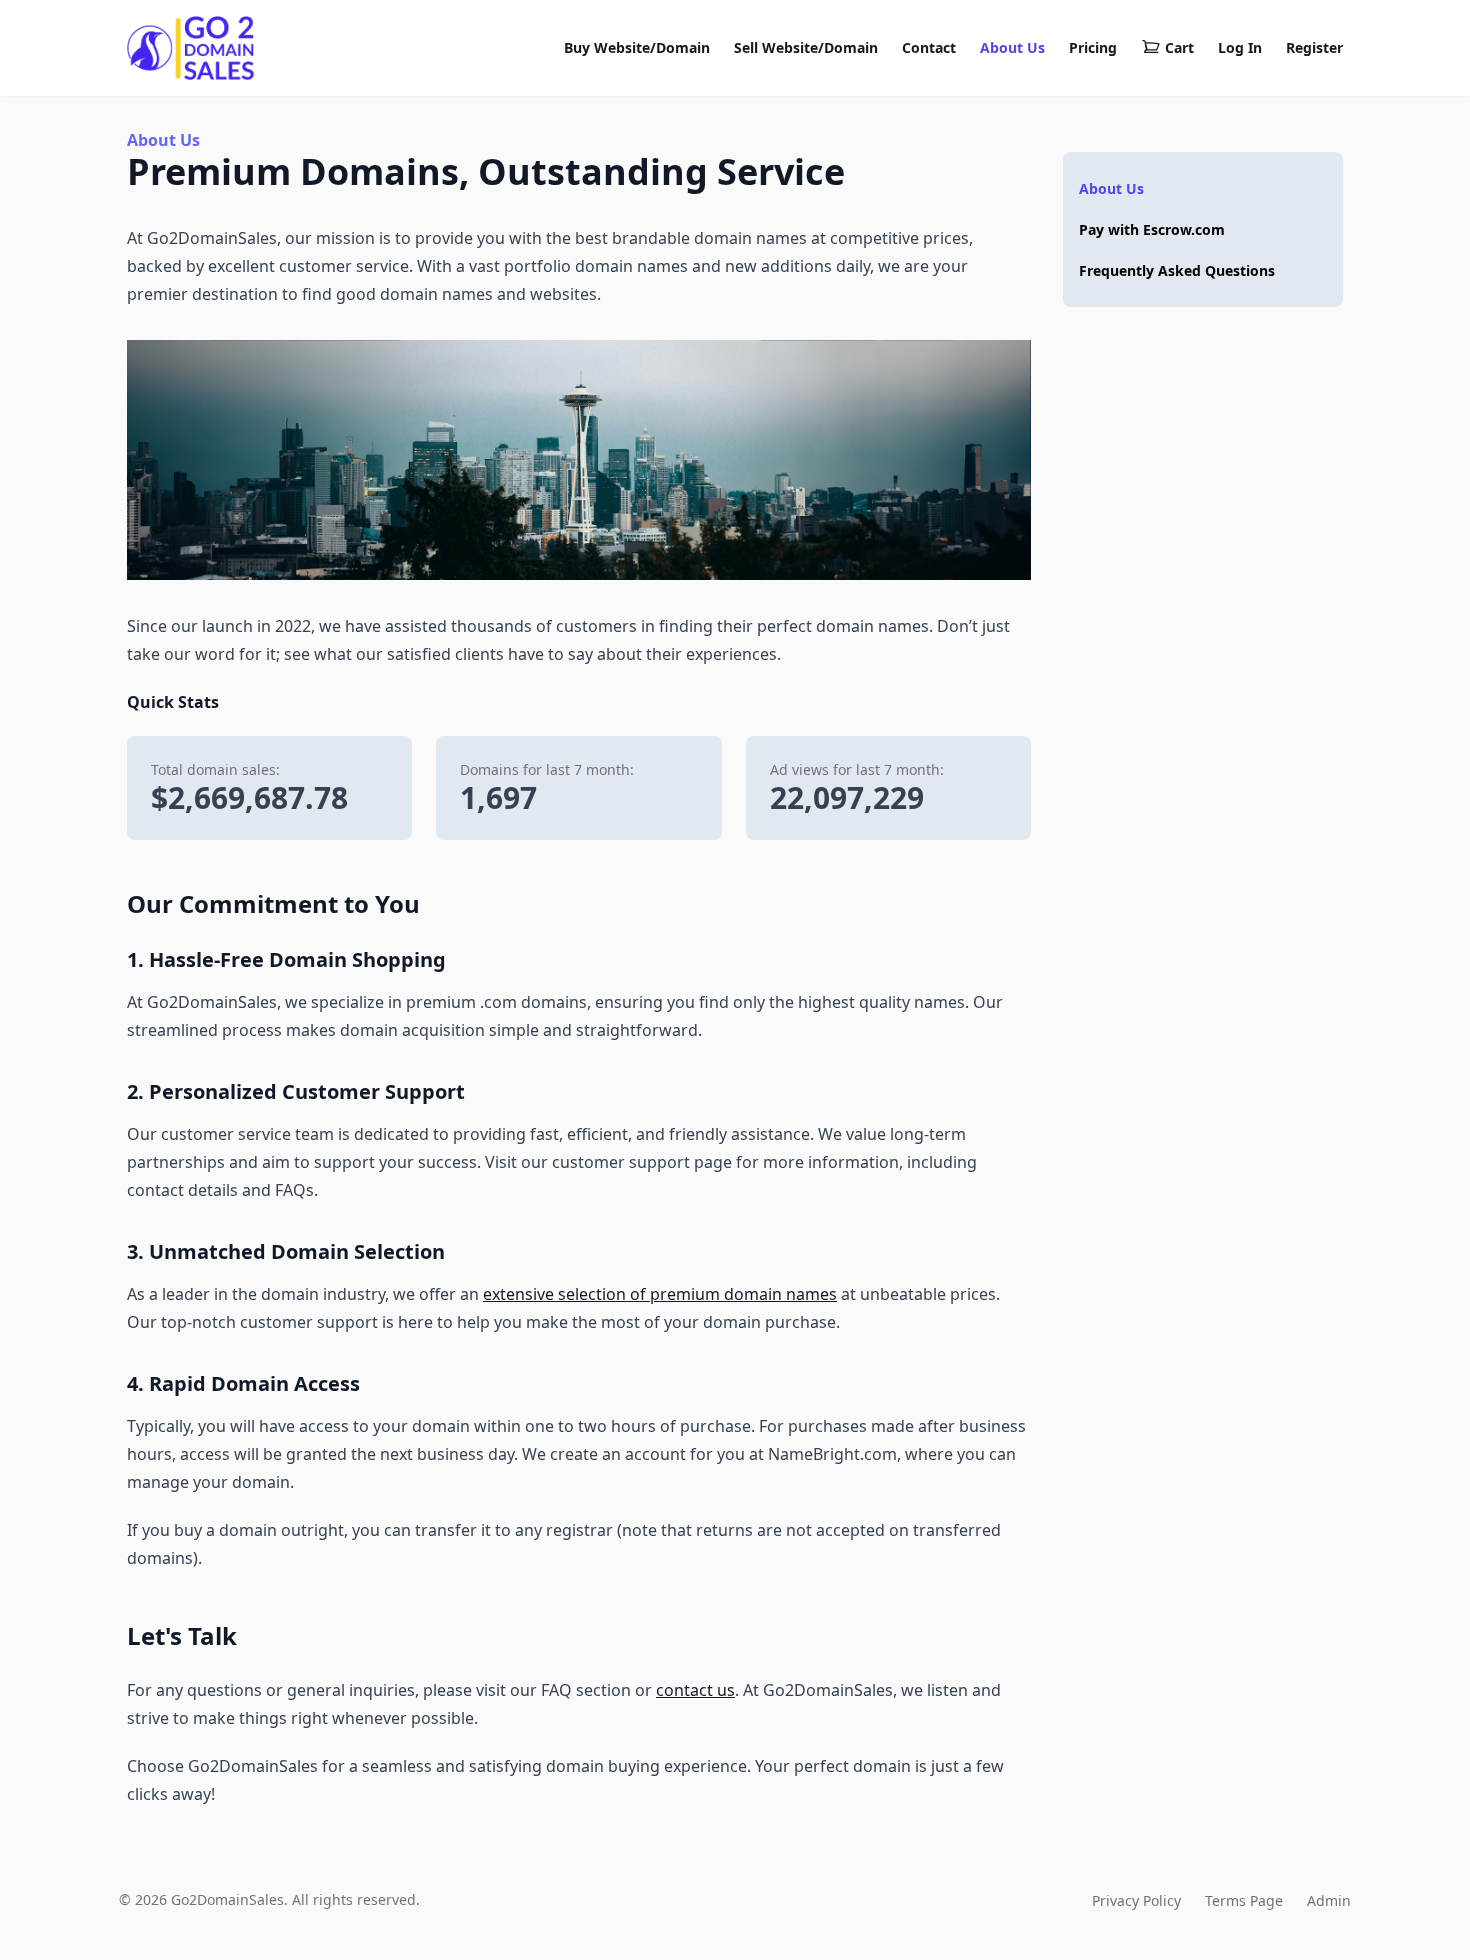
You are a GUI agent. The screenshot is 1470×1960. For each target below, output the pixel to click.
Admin (1329, 1900)
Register (1314, 47)
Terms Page (1244, 1900)
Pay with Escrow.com (1152, 229)
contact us (695, 1690)
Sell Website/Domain (806, 47)
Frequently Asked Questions (1177, 270)
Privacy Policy (1136, 1900)
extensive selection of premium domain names (660, 1294)
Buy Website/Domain (637, 47)
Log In (1240, 47)
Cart (1179, 47)
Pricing (1093, 47)
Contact (929, 47)
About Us (1012, 47)
